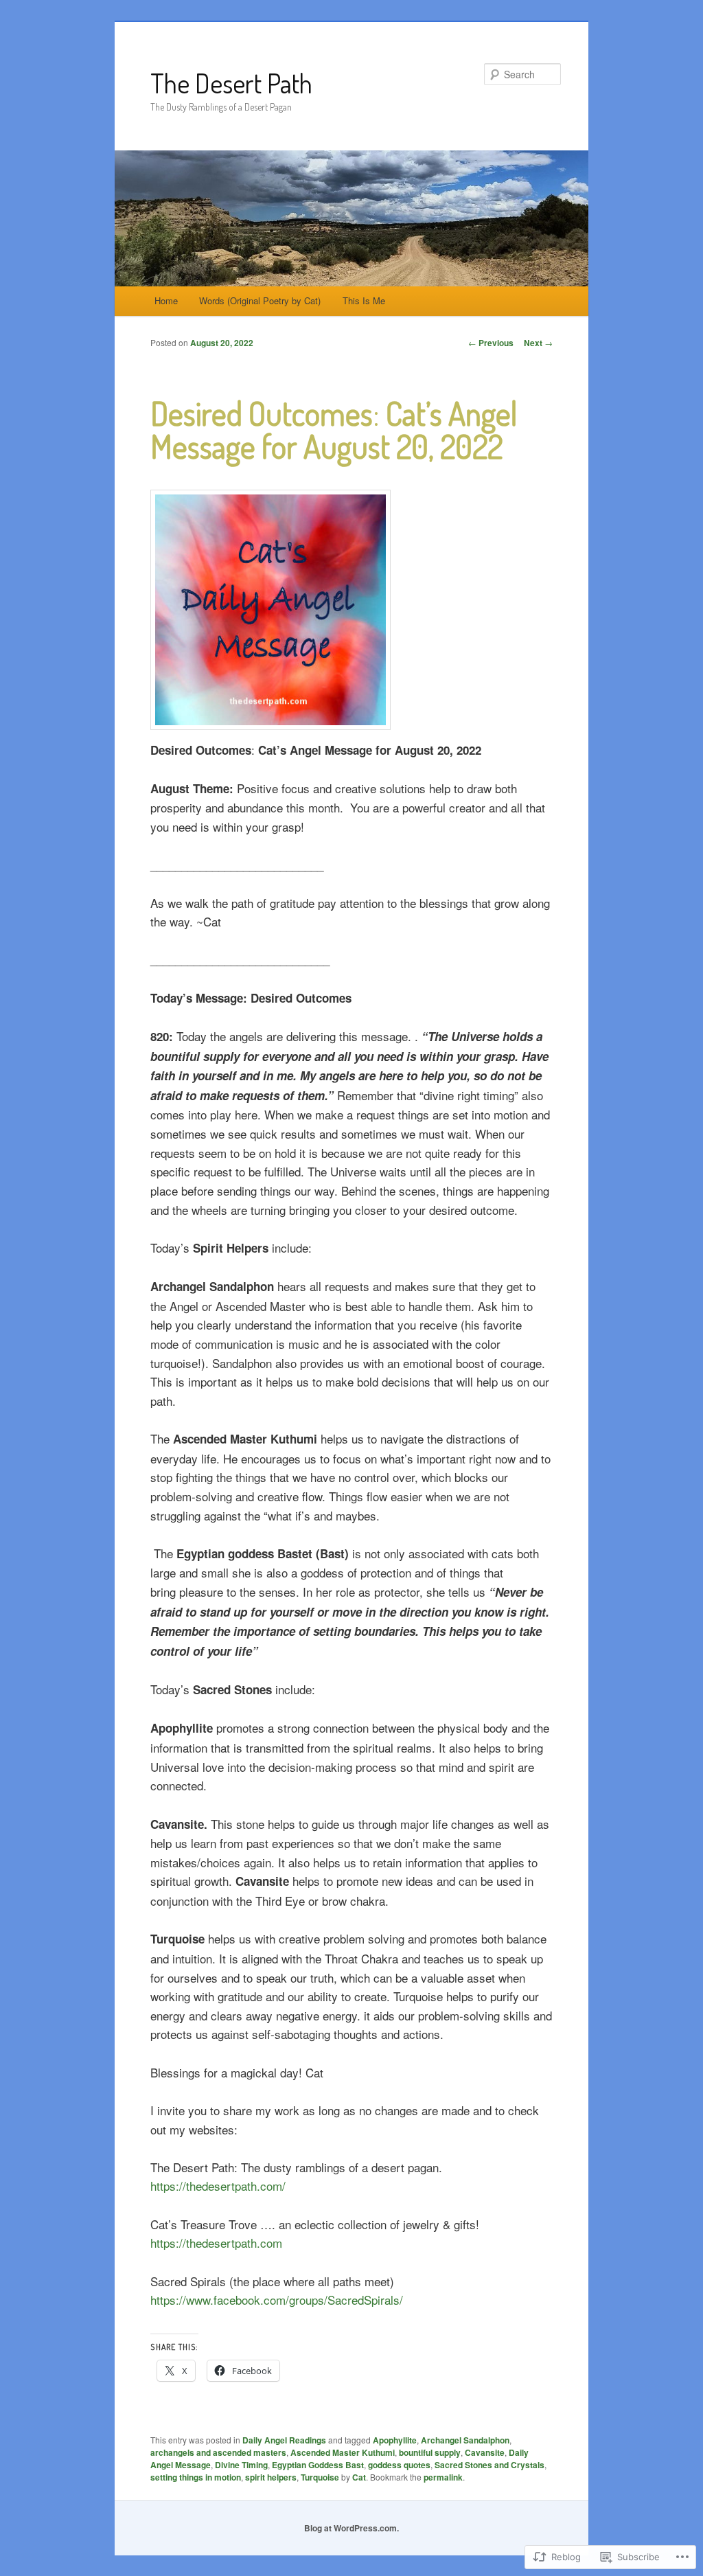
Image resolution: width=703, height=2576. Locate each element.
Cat (359, 2477)
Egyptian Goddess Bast (318, 2465)
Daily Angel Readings (284, 2440)
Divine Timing (241, 2465)
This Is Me (364, 300)
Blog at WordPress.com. (351, 2528)
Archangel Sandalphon (465, 2440)
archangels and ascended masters (218, 2452)
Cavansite (485, 2452)
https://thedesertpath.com (216, 2243)
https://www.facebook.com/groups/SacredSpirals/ (277, 2300)
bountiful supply (430, 2452)
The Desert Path (231, 83)
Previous (491, 343)
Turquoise (320, 2477)
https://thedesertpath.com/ (218, 2186)
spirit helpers (271, 2477)
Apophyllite (395, 2440)
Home (166, 300)
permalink (443, 2477)
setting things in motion (196, 2477)
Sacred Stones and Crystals (489, 2465)
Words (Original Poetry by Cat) (260, 300)
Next (538, 343)
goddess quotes (399, 2465)
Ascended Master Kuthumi (343, 2452)
